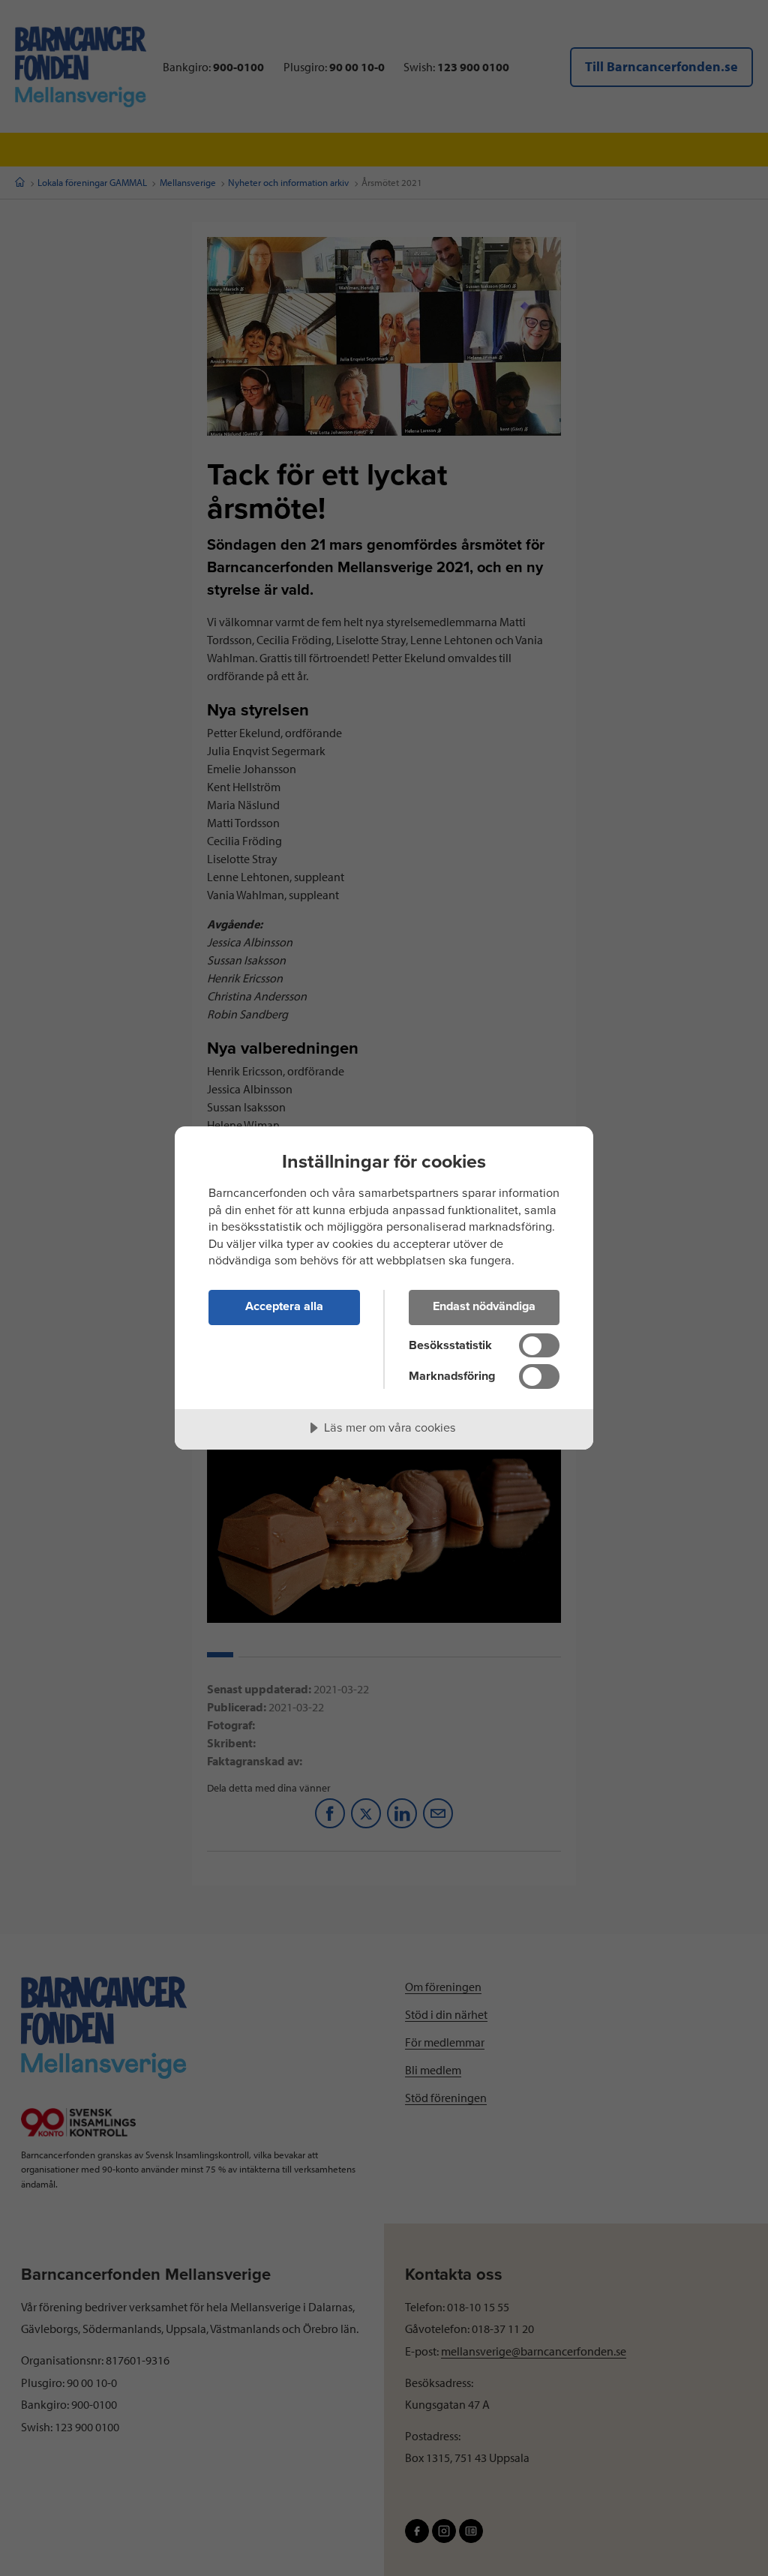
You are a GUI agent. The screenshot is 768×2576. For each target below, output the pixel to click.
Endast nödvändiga (484, 1306)
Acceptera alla (284, 1306)
